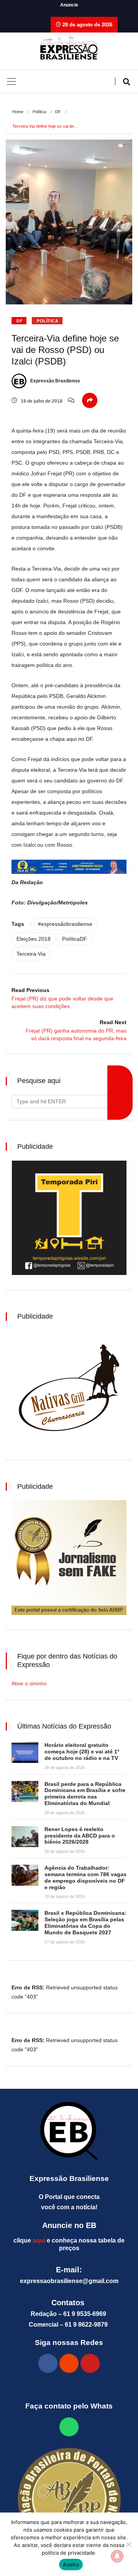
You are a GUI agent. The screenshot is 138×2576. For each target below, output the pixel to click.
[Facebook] (48, 2363)
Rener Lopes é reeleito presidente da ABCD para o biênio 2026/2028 (80, 1836)
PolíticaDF (75, 939)
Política (39, 112)
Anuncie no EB (69, 2225)
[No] (128, 2544)
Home (18, 112)
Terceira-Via (31, 954)
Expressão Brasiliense (55, 381)
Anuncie (69, 5)
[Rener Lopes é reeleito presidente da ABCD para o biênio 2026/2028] (25, 1837)
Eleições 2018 (34, 939)
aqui (39, 2240)
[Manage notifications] (117, 2556)
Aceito (71, 2565)
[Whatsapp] (69, 2427)
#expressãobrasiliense (65, 924)
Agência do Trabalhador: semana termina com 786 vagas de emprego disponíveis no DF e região (85, 1877)
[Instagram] (69, 2363)
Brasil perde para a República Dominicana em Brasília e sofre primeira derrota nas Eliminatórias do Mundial (85, 1794)
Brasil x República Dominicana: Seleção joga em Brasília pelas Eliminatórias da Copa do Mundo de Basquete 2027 (85, 1922)
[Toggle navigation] (11, 81)
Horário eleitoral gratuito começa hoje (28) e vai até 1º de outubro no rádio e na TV (82, 1751)
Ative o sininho (29, 1683)
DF (58, 112)
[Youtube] (90, 2363)
